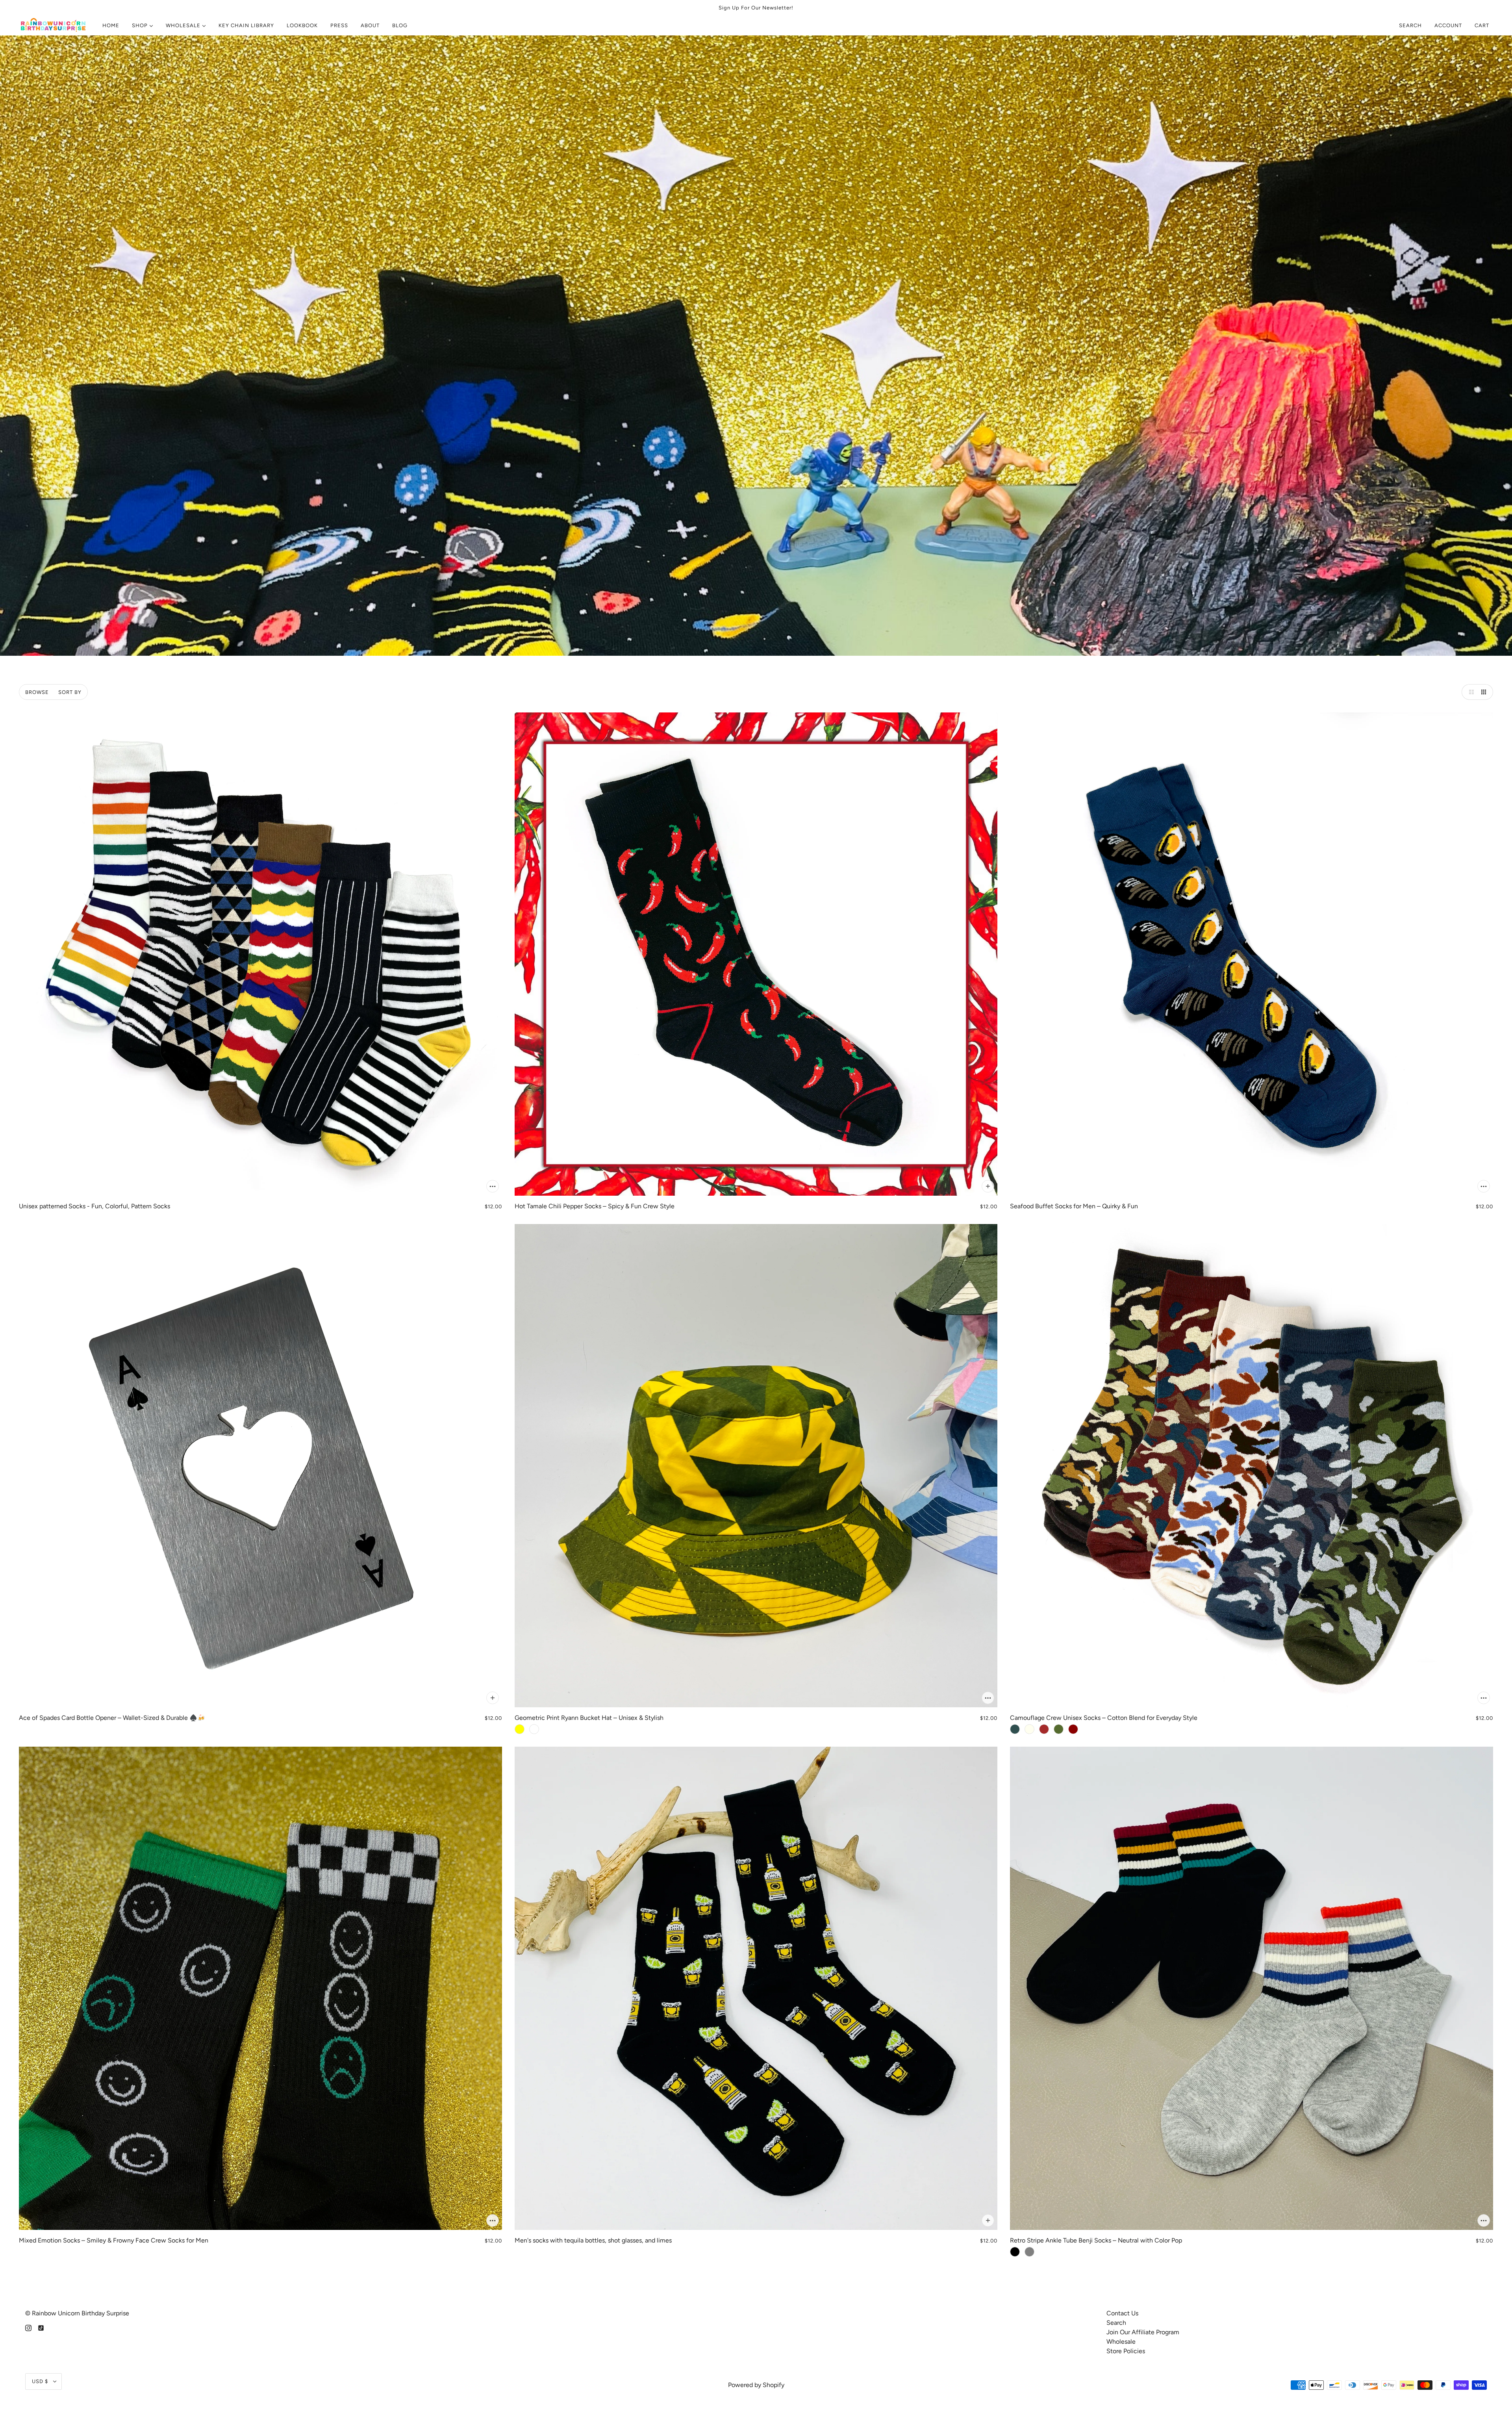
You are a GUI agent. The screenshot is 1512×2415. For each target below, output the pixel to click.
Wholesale (1121, 2342)
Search (1410, 25)
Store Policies (1126, 2351)
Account (1448, 25)
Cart (1483, 25)
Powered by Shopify (756, 2385)
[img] (28, 2328)
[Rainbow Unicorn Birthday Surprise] (54, 26)
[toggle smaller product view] (1485, 692)
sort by (70, 692)
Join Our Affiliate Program (1143, 2332)
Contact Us (1122, 2313)
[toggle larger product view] (1469, 692)
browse (37, 692)
